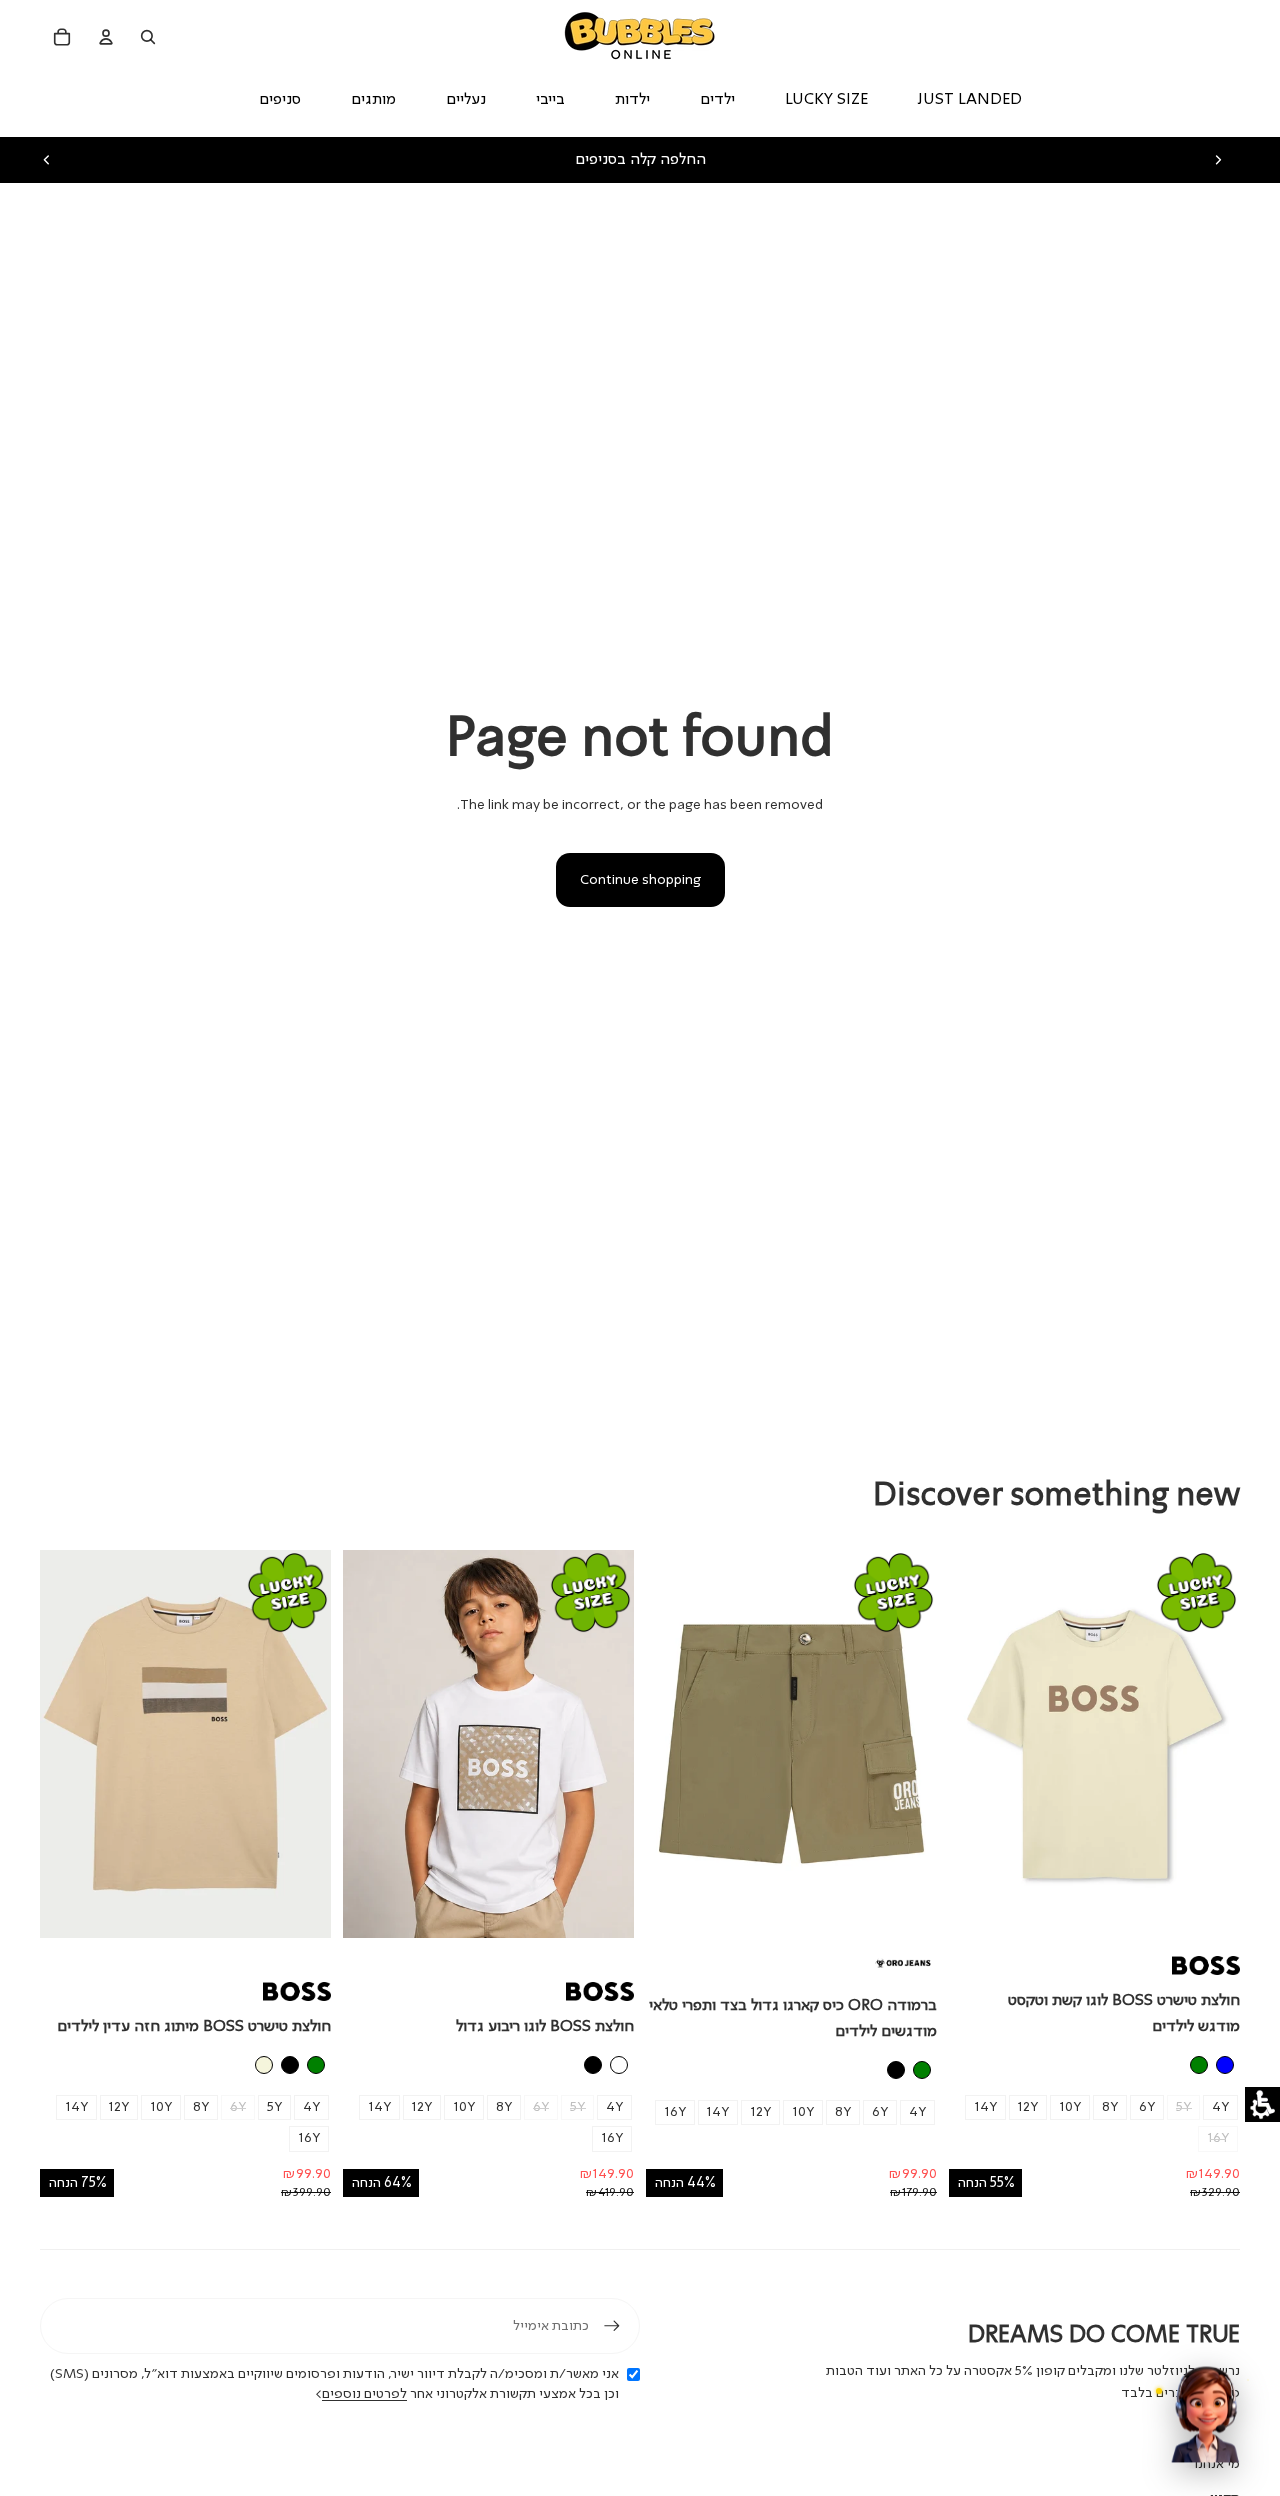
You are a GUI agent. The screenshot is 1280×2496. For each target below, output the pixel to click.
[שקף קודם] (47, 160)
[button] (1262, 2104)
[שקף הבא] (1218, 160)
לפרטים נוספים (364, 2394)
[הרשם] (612, 2326)
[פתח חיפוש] (148, 37)
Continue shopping (640, 880)
